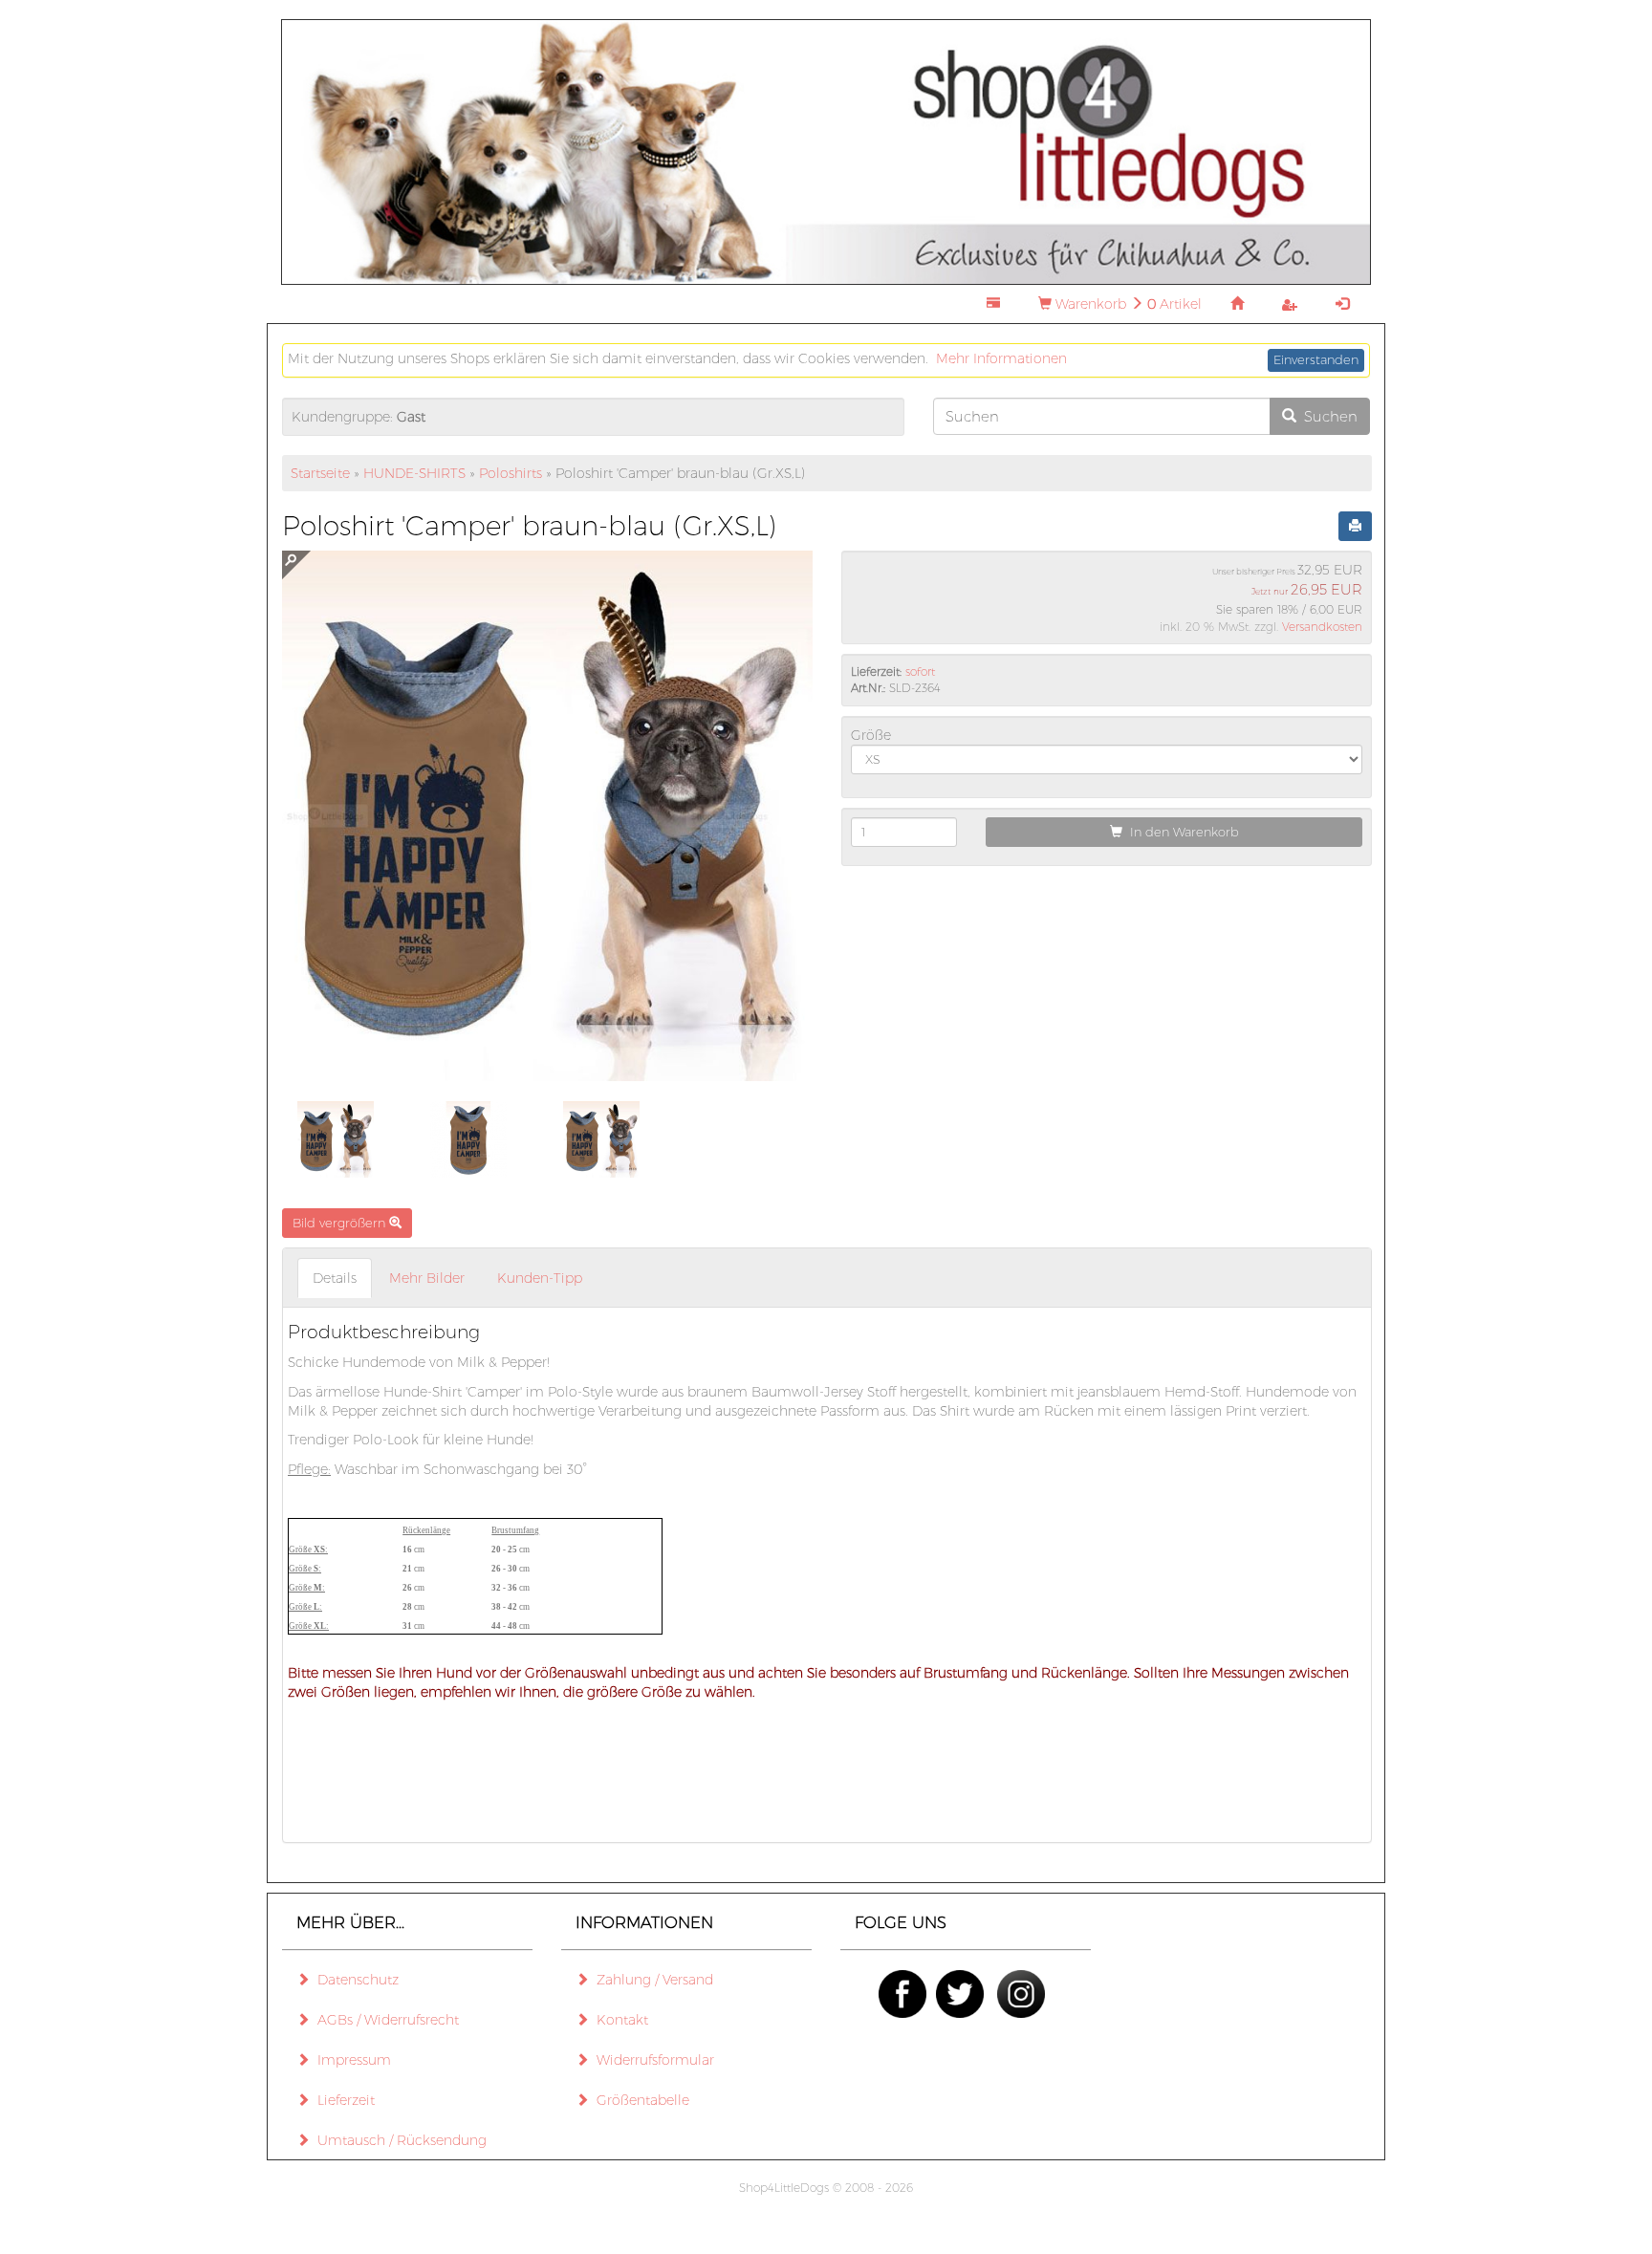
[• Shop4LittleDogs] (826, 151)
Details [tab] (335, 1278)
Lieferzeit (342, 2100)
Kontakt (619, 2020)
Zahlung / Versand (651, 1980)
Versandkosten (1322, 627)
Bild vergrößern (341, 1223)
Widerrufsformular (652, 2060)
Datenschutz (354, 1980)
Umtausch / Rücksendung (398, 2140)
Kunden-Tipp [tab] (540, 1278)
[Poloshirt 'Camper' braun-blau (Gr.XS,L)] (336, 1139)
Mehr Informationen (1001, 358)
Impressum (350, 2060)
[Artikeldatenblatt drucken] (1355, 527)
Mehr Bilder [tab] (427, 1278)
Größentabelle (639, 2100)
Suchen (1327, 416)
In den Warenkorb (1181, 832)
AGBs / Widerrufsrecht (384, 2020)
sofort (920, 672)
